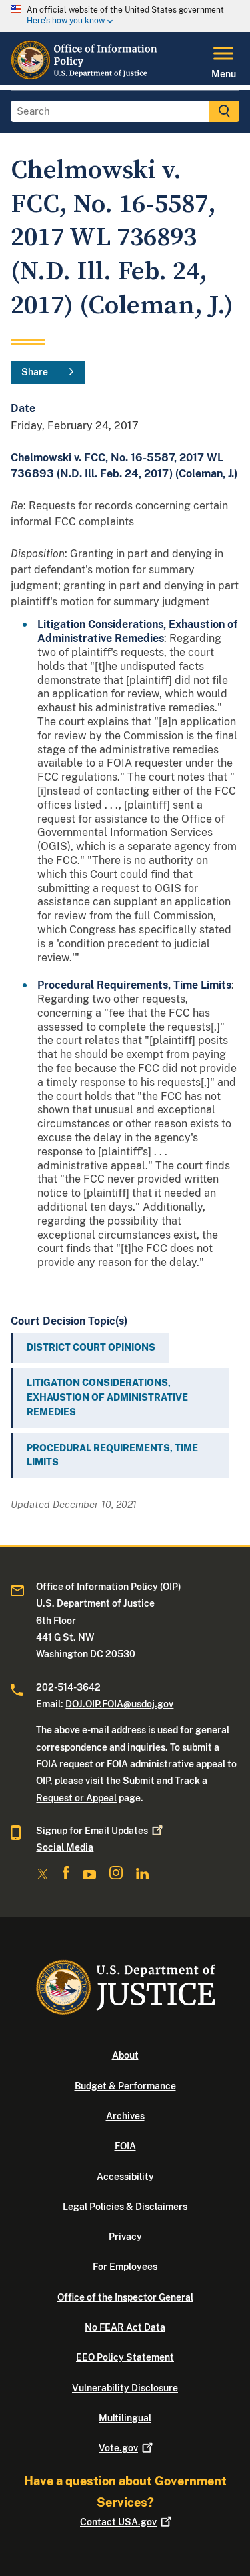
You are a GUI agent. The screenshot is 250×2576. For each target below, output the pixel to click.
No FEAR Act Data (125, 2327)
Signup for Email (92, 1831)
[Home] (86, 77)
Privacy (125, 2237)
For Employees (125, 2267)
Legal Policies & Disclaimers (125, 2207)
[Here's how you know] (125, 16)
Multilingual (125, 2418)
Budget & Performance (125, 2086)
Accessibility (125, 2177)
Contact (118, 2522)
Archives (125, 2116)
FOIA (125, 2146)
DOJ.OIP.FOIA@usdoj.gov (119, 1704)
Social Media (65, 1847)
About (125, 2055)
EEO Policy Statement (125, 2357)
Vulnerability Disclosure (125, 2388)
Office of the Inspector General (125, 2297)
